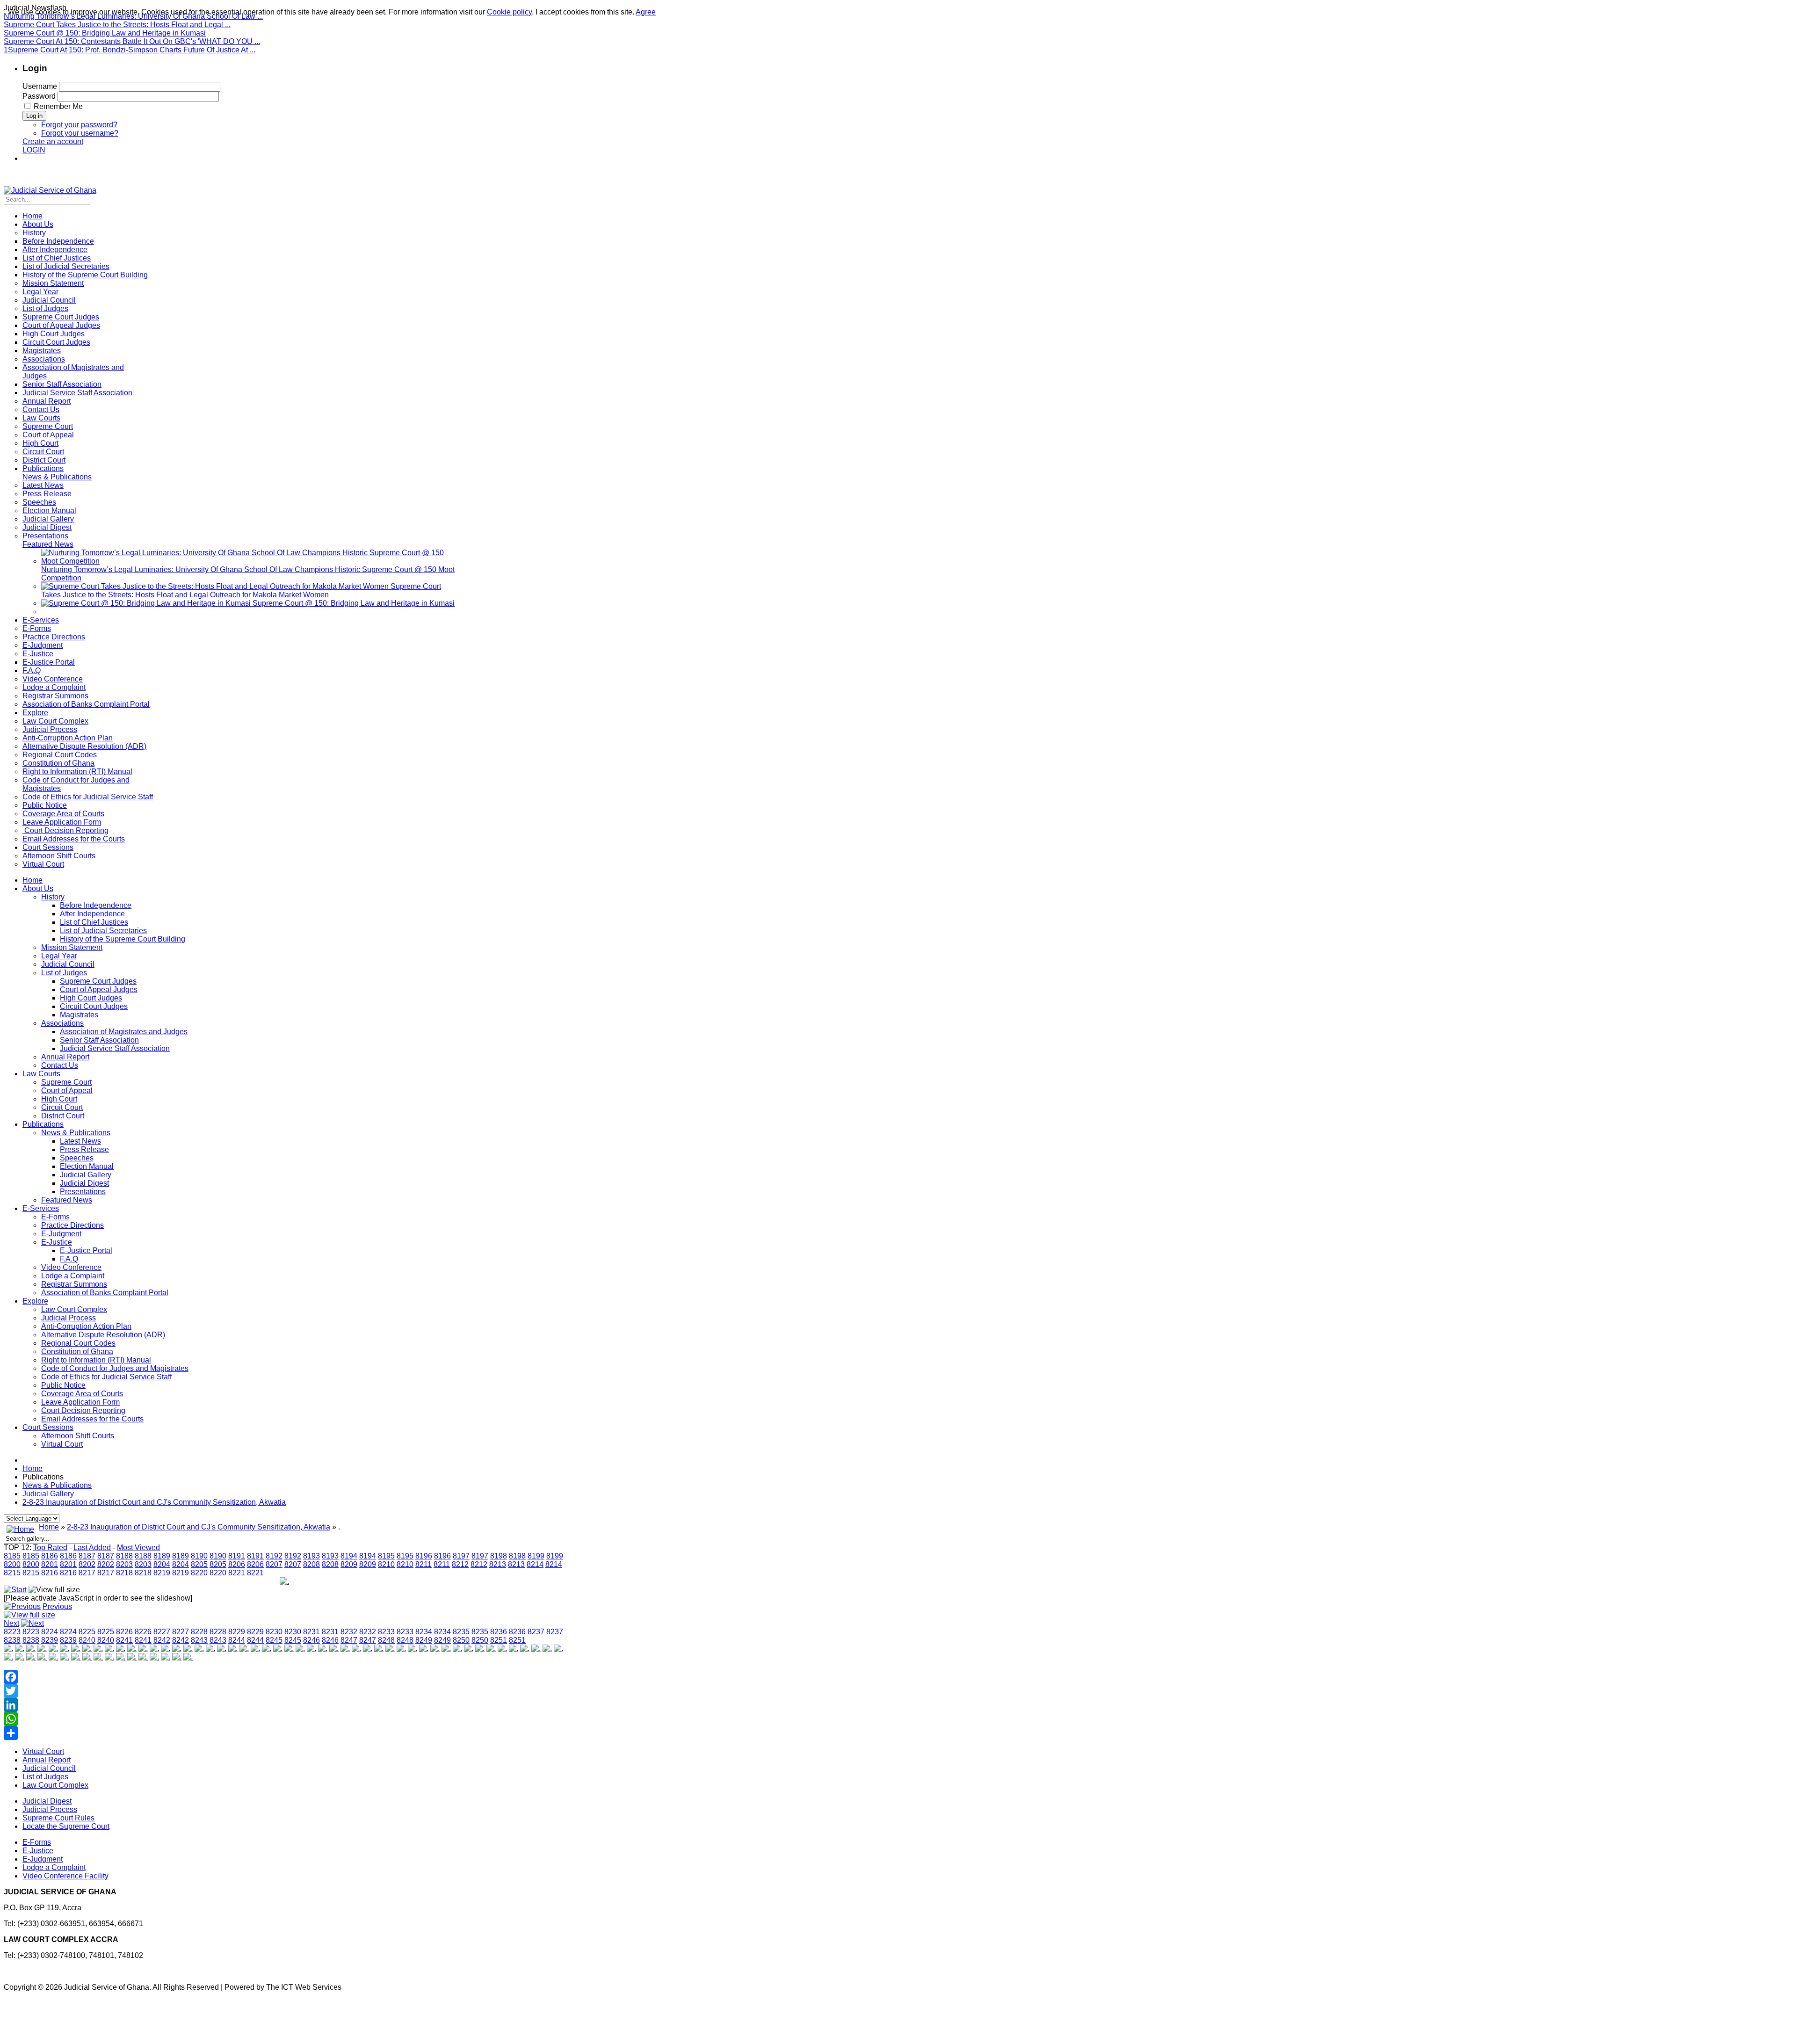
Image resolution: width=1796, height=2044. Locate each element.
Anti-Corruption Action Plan (86, 1326)
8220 (199, 1573)
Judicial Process (69, 1318)
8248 (386, 1640)
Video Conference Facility (65, 1876)
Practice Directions (72, 1225)
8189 (162, 1556)
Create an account (53, 141)
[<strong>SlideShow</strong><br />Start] (15, 1590)
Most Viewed (138, 1547)
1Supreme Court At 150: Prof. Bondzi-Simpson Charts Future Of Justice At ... (130, 50)
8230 (274, 1632)
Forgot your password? (79, 125)
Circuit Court (62, 1107)
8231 (311, 1632)
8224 (50, 1632)
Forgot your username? (80, 133)
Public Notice (63, 1385)
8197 (461, 1556)
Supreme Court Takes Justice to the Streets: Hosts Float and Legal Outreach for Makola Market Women (241, 591)
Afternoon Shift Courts (78, 1436)
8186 (50, 1556)
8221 (237, 1573)
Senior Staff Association (99, 1040)
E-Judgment (61, 1234)
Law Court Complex (74, 1309)
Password (39, 96)
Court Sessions (48, 1427)
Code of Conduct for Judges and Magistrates (115, 1368)
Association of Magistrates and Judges (124, 1032)
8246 (311, 1640)
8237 (536, 1632)
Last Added (92, 1547)
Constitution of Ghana (77, 1352)
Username (40, 86)
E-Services (41, 1208)
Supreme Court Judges (98, 981)
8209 (349, 1564)
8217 (87, 1573)
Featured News (67, 1200)
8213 (498, 1564)
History (53, 897)
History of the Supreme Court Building (123, 939)
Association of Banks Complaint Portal (105, 1293)
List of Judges (64, 973)
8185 (12, 1556)
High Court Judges (91, 998)
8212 (460, 1564)
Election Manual (87, 1166)
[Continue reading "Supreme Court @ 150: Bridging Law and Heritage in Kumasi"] (147, 603)
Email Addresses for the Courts (92, 1419)
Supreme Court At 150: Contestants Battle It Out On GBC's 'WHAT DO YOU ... (132, 41)
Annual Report (65, 1057)
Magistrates (79, 1015)
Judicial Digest (84, 1183)
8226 (124, 1632)
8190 (199, 1556)
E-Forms (55, 1217)
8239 (50, 1640)
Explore (35, 1301)
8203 (124, 1564)
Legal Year (59, 956)
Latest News (80, 1141)
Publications (43, 1124)
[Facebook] (284, 1677)
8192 (274, 1556)
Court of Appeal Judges (99, 989)
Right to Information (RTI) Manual (96, 1360)
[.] (284, 1581)
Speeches (77, 1158)
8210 (386, 1564)
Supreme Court (66, 1082)
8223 (12, 1632)
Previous (57, 1606)
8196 (424, 1556)
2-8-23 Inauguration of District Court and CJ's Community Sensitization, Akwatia (154, 1502)
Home (33, 880)
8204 (162, 1564)
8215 (12, 1573)
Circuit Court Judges (94, 1006)
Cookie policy (509, 12)
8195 (386, 1556)
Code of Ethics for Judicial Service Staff (106, 1377)
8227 (162, 1632)
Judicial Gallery (86, 1175)
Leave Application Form (80, 1402)
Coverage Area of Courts (82, 1394)
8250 (461, 1640)
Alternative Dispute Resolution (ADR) (103, 1335)
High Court (59, 1099)
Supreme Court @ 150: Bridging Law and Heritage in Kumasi (105, 33)
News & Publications (76, 1133)
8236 (499, 1632)
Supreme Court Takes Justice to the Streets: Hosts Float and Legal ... (117, 25)
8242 (162, 1640)
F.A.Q (69, 1259)
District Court (63, 1116)
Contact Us (60, 1065)
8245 (274, 1640)
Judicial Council (68, 964)
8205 (199, 1564)
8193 (311, 1556)
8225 (87, 1632)
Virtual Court (62, 1444)
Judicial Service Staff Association (115, 1048)
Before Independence (96, 905)
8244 (237, 1640)
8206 (237, 1564)
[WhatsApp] (284, 1719)
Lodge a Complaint (73, 1276)
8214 (535, 1564)
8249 (424, 1640)
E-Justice (57, 1242)
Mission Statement (72, 947)
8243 (199, 1640)
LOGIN (34, 150)
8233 (386, 1632)
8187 (87, 1556)
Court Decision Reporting (83, 1410)
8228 (199, 1632)
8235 (461, 1632)
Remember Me (58, 106)
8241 (124, 1640)
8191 (237, 1556)
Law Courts (41, 1074)
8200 (12, 1564)
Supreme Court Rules (58, 1818)
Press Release (84, 1149)
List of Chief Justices (94, 922)
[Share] (284, 1733)
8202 (87, 1564)
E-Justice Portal (86, 1250)
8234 (424, 1632)
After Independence (92, 914)
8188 (124, 1556)
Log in (34, 116)
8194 (349, 1556)
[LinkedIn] (284, 1705)
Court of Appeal (67, 1091)
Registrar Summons (74, 1284)
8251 (499, 1640)
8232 (349, 1632)
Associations (62, 1023)
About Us (38, 888)
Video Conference (71, 1267)
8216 (50, 1573)
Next (11, 1623)
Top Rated (50, 1547)
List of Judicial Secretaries (103, 931)
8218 (124, 1573)
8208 (311, 1564)
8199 (536, 1556)
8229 (237, 1632)
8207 (274, 1564)
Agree (646, 12)
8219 (162, 1573)
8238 (12, 1640)
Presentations (83, 1192)
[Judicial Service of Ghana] (50, 190)
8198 (499, 1556)
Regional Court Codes (78, 1343)
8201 (50, 1564)
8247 (349, 1640)
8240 (87, 1640)
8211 (424, 1564)
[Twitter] (284, 1691)
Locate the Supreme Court (66, 1826)
